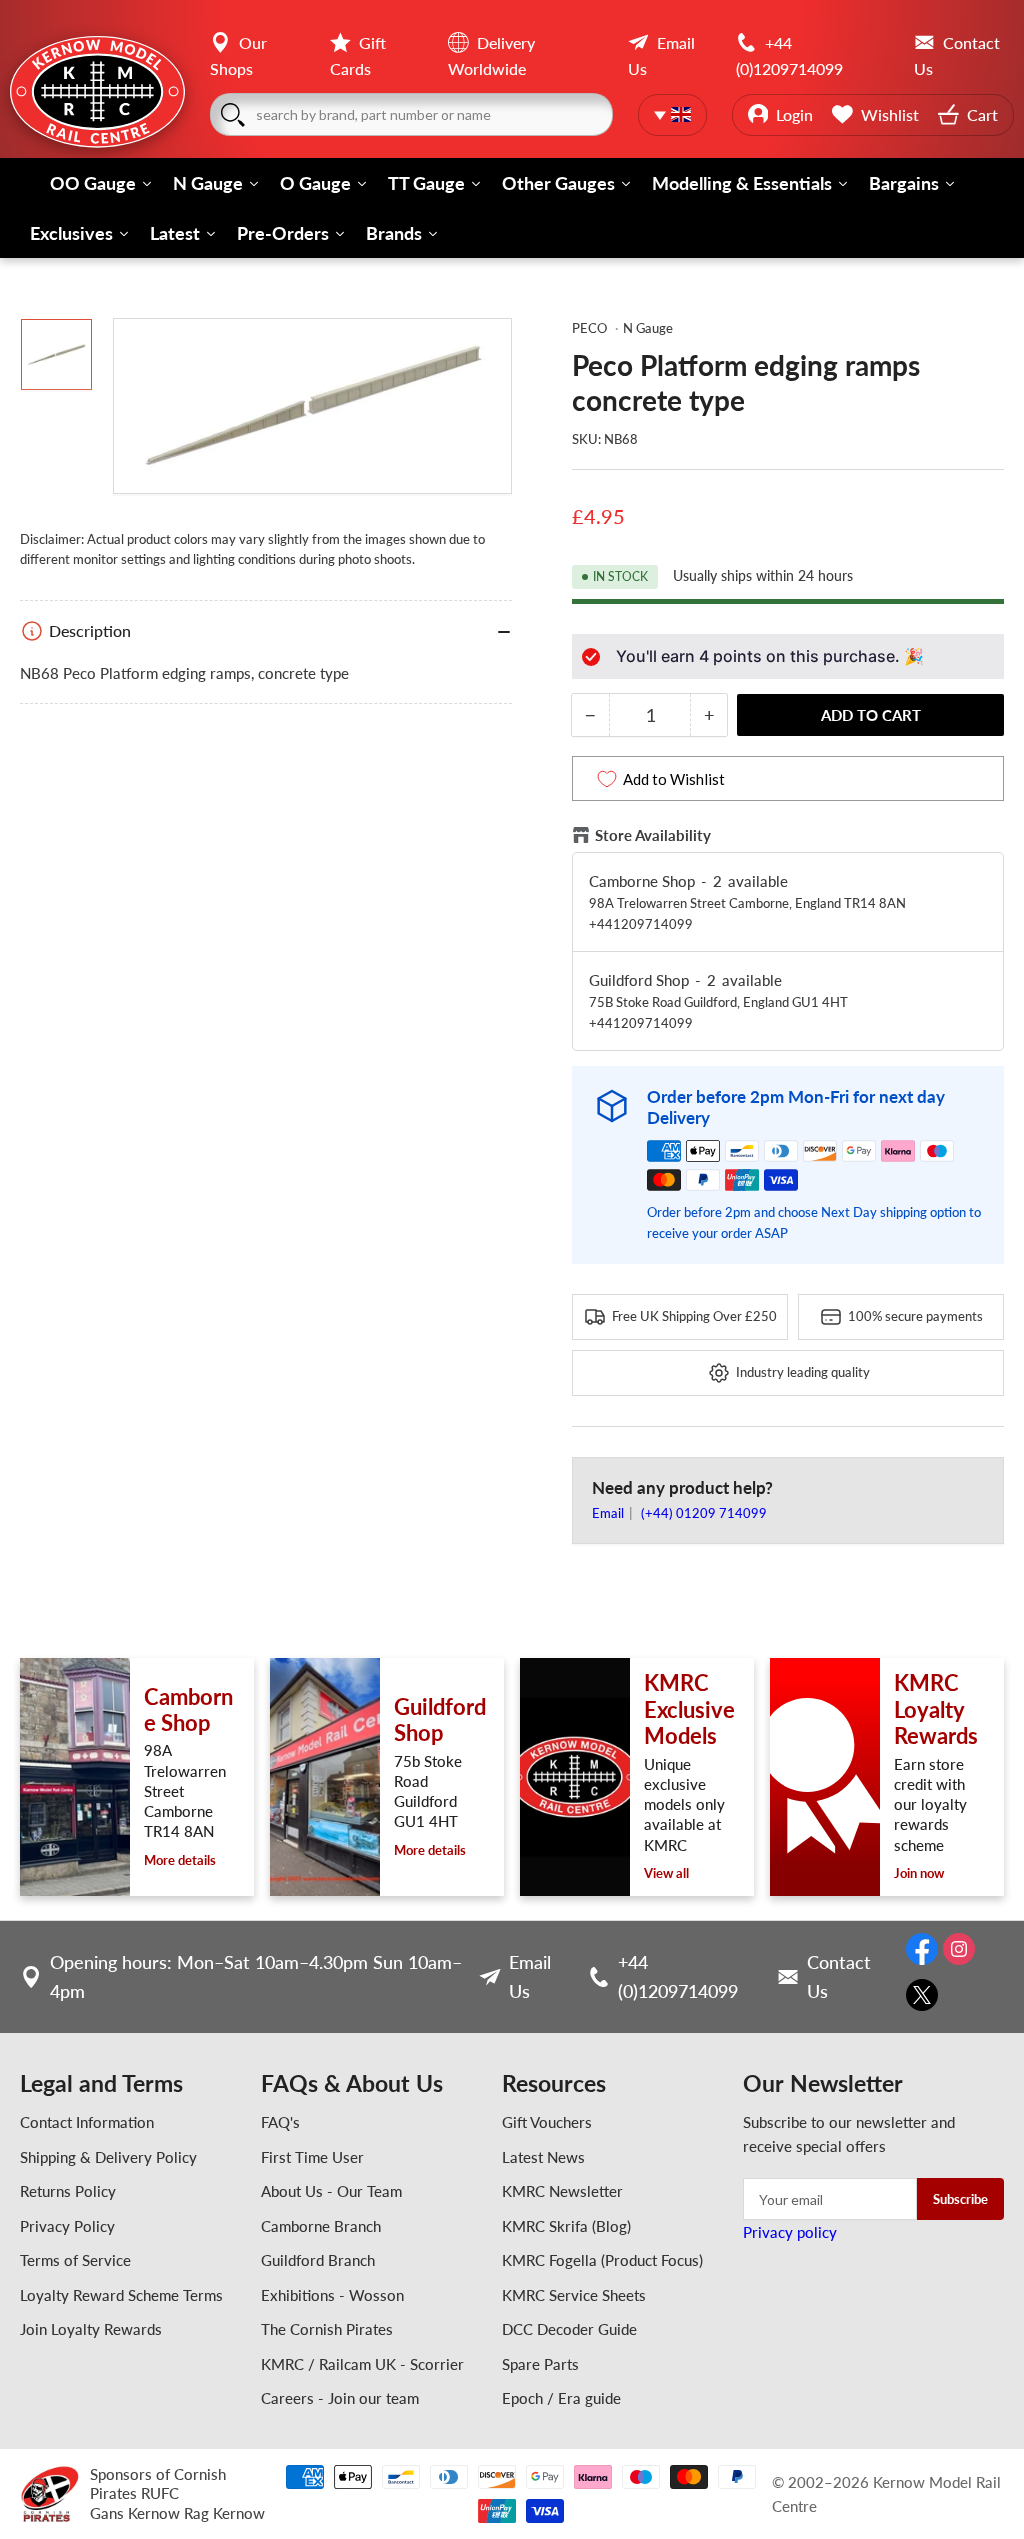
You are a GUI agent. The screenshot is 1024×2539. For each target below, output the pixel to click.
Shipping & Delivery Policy (108, 2157)
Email (609, 1513)
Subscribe (960, 2199)
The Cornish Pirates (327, 2329)
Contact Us (839, 1976)
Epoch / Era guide (561, 2398)
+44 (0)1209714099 (678, 1976)
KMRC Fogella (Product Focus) (602, 2260)
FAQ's (280, 2122)
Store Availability (653, 835)
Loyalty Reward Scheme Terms (121, 2295)
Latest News (543, 2157)
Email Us (530, 1976)
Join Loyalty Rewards (91, 2329)
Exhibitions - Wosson (332, 2295)
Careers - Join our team (340, 2398)
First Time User (312, 2157)
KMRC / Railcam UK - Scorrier (362, 2364)
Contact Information (87, 2122)
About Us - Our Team (331, 2191)
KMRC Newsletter (562, 2191)
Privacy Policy (67, 2226)
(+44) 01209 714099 (704, 1513)
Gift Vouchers (547, 2122)
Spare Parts (540, 2364)
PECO (589, 328)
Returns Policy (68, 2191)
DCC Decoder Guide (569, 2329)
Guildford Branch (318, 2260)
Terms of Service (75, 2260)
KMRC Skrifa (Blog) (566, 2226)
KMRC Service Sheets (574, 2295)
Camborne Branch (321, 2226)
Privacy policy (790, 2232)
